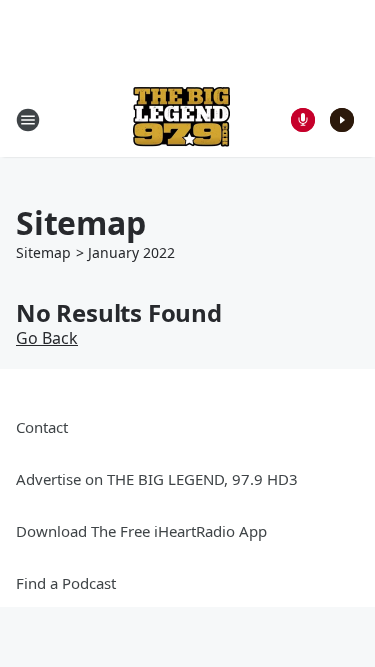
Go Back (47, 338)
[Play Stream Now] (342, 120)
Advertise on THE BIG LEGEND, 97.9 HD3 (157, 479)
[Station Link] (181, 119)
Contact (42, 427)
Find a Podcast (66, 583)
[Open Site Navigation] (28, 120)
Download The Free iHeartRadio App (141, 531)
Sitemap (43, 252)
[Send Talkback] (303, 120)
